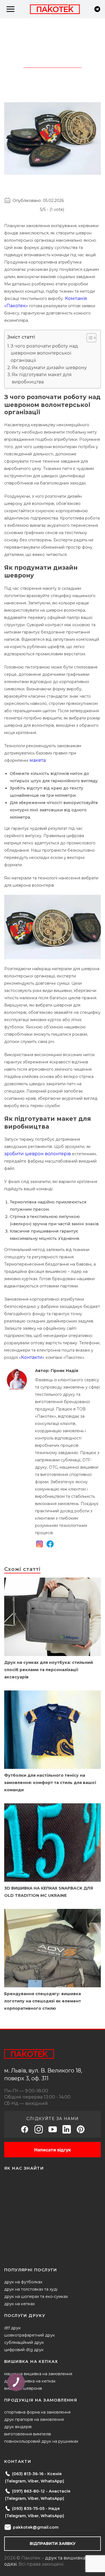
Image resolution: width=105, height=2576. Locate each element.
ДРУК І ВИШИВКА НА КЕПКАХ (30, 2381)
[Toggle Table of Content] (89, 338)
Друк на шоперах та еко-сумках (36, 2296)
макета (38, 760)
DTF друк (12, 2328)
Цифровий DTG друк (24, 2350)
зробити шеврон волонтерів (38, 1154)
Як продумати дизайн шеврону (49, 368)
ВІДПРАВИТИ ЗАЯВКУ (53, 2544)
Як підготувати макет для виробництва (42, 378)
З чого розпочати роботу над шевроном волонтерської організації (44, 353)
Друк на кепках (19, 2304)
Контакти (32, 1357)
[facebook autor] (50, 1545)
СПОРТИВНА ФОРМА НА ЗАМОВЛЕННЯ (37, 2412)
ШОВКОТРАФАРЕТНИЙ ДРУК (30, 2335)
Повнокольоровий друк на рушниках (41, 2441)
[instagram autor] (39, 1545)
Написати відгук (53, 2150)
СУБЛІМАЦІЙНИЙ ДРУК (24, 2342)
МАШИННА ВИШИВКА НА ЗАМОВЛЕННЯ (38, 2374)
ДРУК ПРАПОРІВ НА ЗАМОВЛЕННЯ (34, 2419)
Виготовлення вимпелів (28, 2434)
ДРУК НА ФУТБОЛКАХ (23, 2282)
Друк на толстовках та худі (31, 2289)
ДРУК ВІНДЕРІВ (18, 2427)
